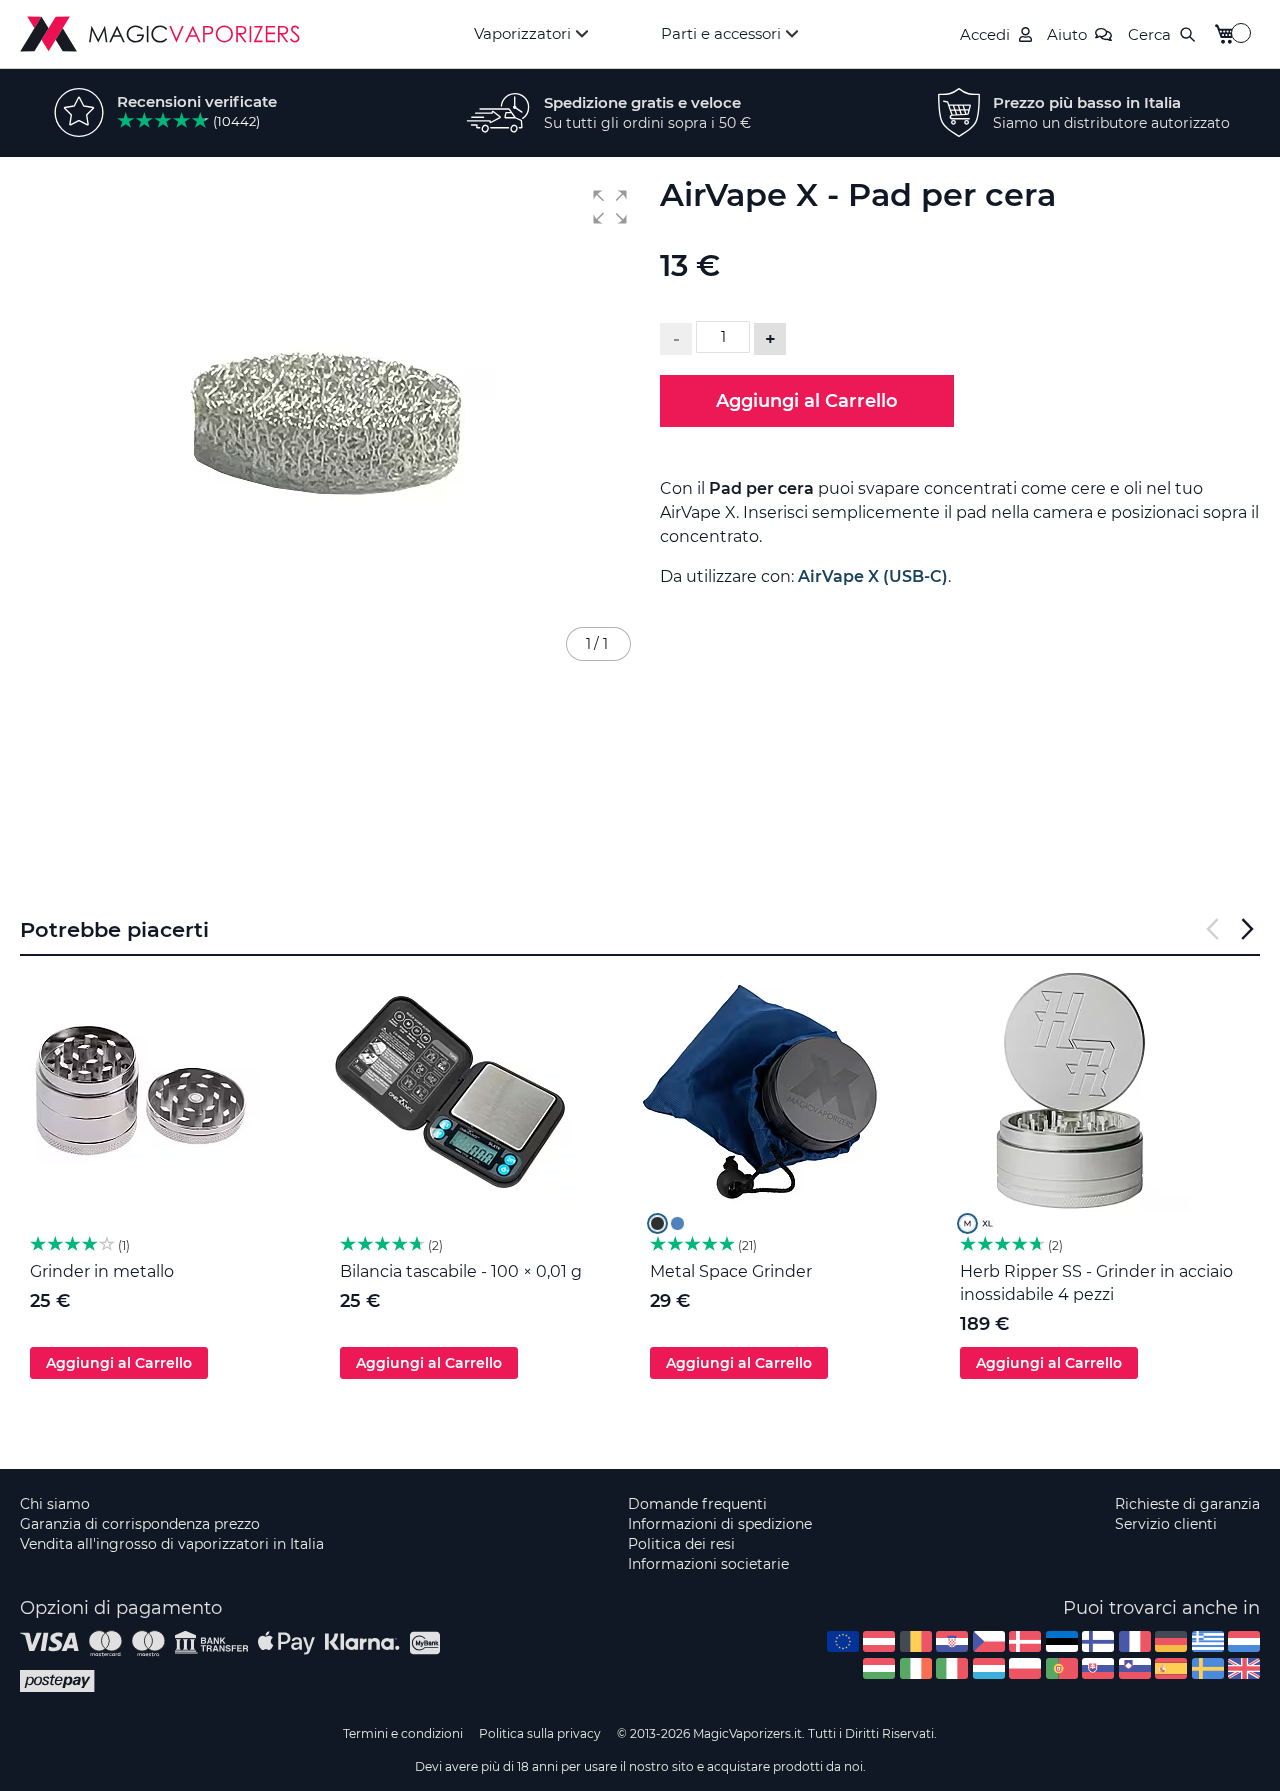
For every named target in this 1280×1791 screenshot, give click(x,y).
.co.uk (1244, 1668)
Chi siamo (55, 1504)
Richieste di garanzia (1187, 1504)
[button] (610, 207)
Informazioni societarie (708, 1564)
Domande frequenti (697, 1504)
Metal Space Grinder (731, 1271)
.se (1208, 1668)
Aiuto (1067, 34)
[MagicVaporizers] (160, 34)
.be (916, 1641)
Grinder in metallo (102, 1271)
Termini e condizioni (403, 1733)
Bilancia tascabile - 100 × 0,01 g (461, 1271)
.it (952, 1668)
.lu (989, 1668)
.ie (916, 1668)
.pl (1025, 1668)
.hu (879, 1668)
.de (1171, 1641)
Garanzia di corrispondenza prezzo (140, 1524)
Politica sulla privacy (540, 1733)
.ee (1062, 1641)
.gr (1208, 1641)
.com (843, 1641)
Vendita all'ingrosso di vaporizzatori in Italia (172, 1544)
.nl (1244, 1641)
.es (1171, 1668)
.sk (1098, 1668)
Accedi (985, 34)
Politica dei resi (681, 1544)
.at (879, 1641)
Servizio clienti (1166, 1524)
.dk (1025, 1641)
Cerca (1149, 34)
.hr (952, 1641)
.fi (1098, 1641)
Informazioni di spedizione (720, 1524)
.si (1135, 1668)
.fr (1135, 1641)
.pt (1062, 1668)
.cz (989, 1641)
